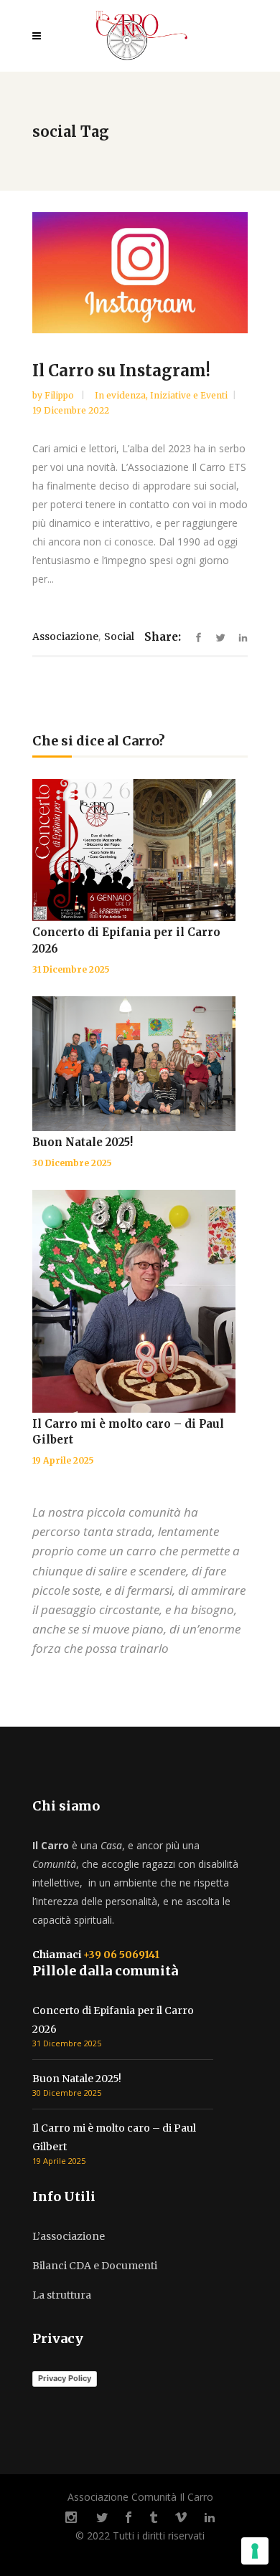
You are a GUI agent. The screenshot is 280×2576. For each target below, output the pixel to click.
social (119, 636)
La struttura (62, 2295)
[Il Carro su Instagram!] (140, 273)
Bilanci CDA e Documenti (95, 2266)
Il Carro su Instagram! (121, 371)
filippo (60, 395)
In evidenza (120, 395)
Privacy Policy (65, 2378)
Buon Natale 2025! (83, 1142)
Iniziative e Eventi (189, 395)
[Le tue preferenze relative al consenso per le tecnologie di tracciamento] (255, 2551)
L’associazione (69, 2236)
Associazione (65, 636)
